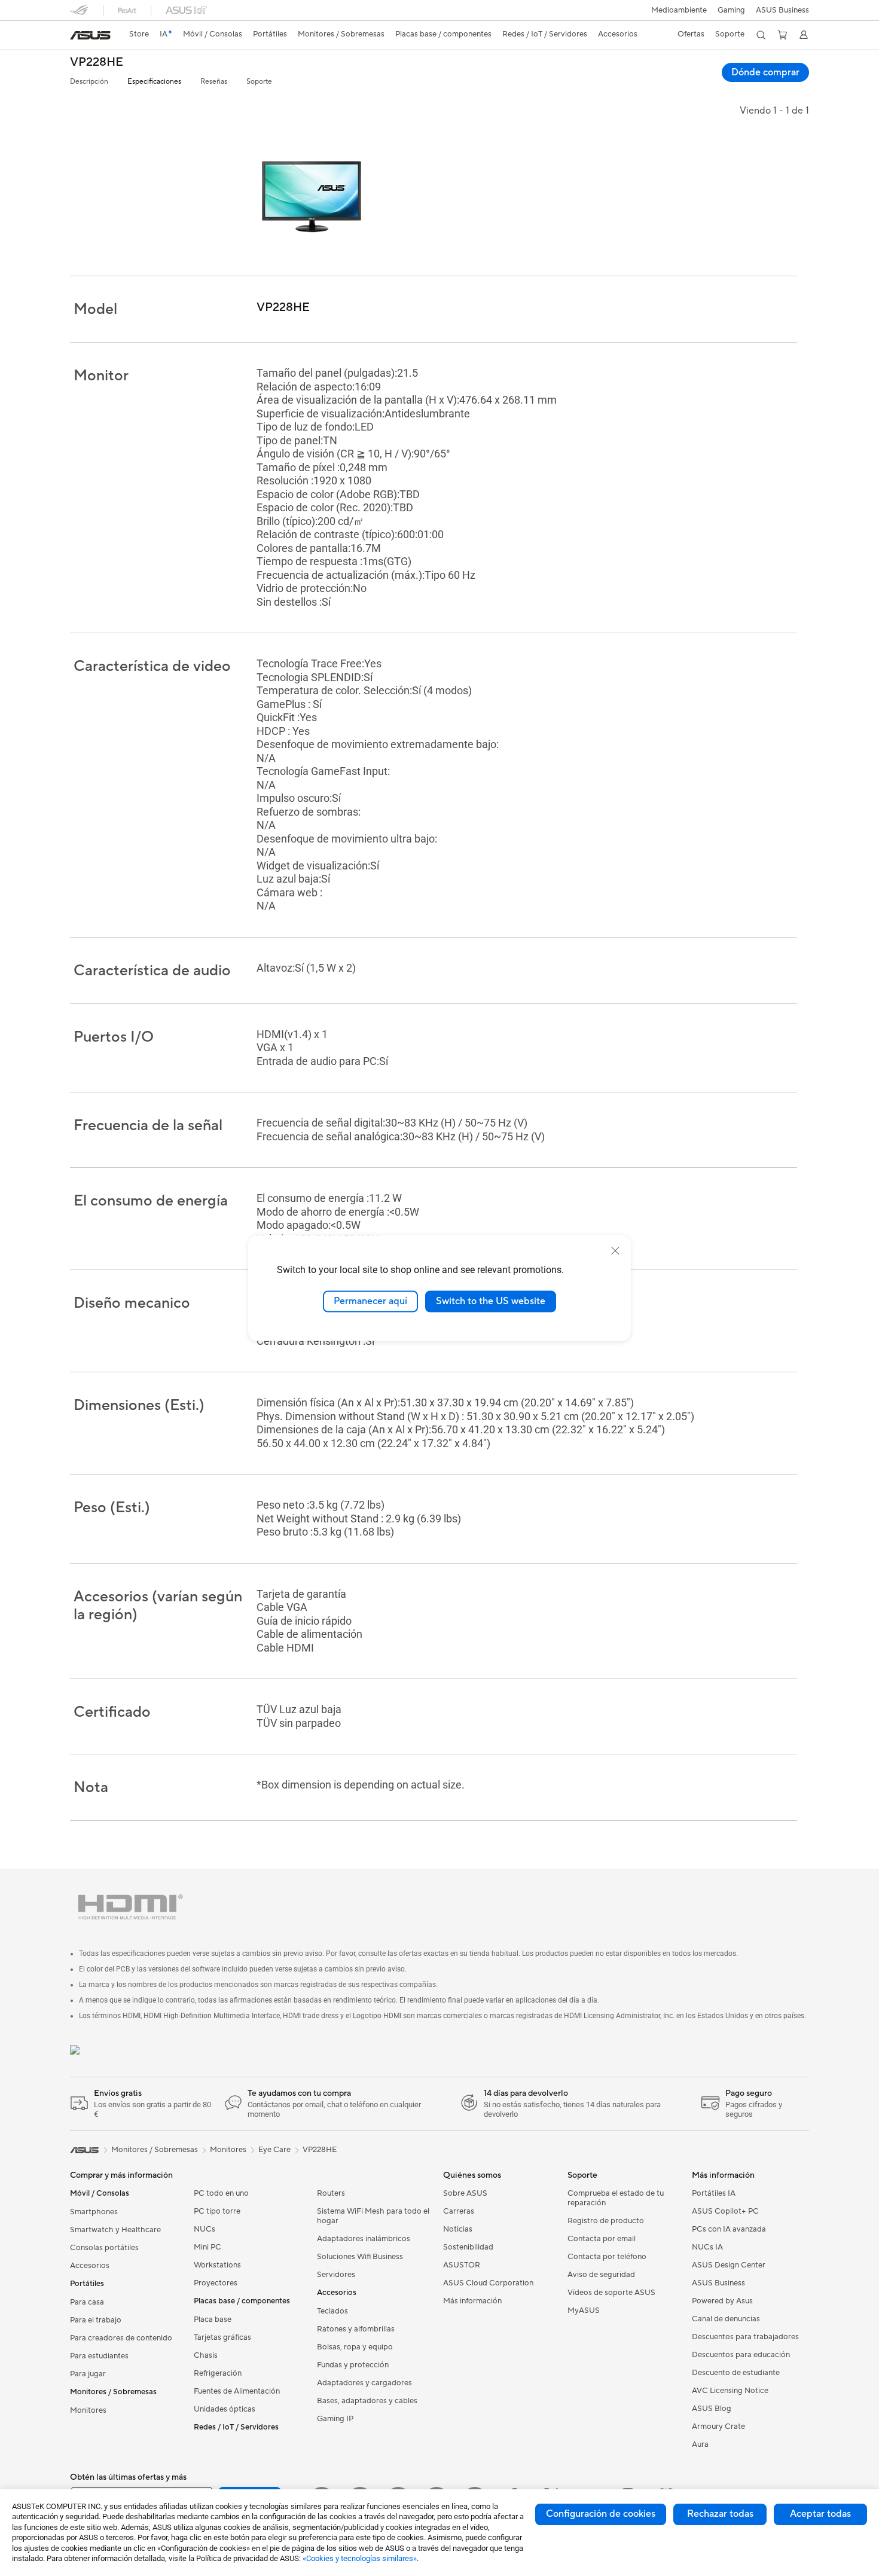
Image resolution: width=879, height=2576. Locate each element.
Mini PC (207, 2247)
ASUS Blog (712, 2409)
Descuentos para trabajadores (745, 2337)
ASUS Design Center (729, 2265)
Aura (700, 2444)
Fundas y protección (353, 2365)
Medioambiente (679, 10)
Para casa (87, 2302)
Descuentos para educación (741, 2355)
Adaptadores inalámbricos (364, 2239)
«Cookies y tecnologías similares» (360, 2558)
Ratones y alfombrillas (356, 2329)
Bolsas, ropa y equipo (355, 2347)
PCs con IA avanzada (729, 2229)
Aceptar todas (820, 2514)
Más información (472, 2301)
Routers (331, 2193)
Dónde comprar (765, 72)
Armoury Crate (718, 2427)
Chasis (206, 2355)
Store (139, 34)
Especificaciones (154, 82)
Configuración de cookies (601, 2514)
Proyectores (216, 2283)
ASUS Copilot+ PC (725, 2211)
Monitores (88, 2410)
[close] (615, 1251)
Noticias (458, 2229)
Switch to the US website (491, 1301)
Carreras (459, 2211)
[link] (90, 35)
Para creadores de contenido (121, 2338)
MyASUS (584, 2311)
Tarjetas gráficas (222, 2337)
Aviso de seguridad (601, 2275)
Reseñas (214, 82)
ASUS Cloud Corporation (488, 2283)
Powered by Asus (722, 2301)
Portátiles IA (714, 2193)
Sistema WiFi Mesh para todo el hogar (373, 2216)
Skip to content (77, 37)
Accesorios (90, 2266)
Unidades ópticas (225, 2409)
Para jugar (88, 2374)
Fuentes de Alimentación (237, 2391)
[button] (731, 10)
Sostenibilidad (468, 2247)
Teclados (332, 2311)
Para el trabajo (96, 2320)
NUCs (205, 2229)
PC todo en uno (221, 2193)
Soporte (259, 82)
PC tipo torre (217, 2211)
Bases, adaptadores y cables (367, 2401)
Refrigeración (218, 2373)
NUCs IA (707, 2247)
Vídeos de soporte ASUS (611, 2293)
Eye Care (274, 2150)
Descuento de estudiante (736, 2373)
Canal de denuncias (726, 2319)
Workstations (217, 2265)
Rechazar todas (720, 2514)
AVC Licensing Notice (730, 2391)
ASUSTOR (462, 2265)
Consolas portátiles (104, 2248)
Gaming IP (335, 2419)
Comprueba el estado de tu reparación (616, 2198)
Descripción (89, 82)
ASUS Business (782, 10)
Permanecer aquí (370, 1301)
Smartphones (94, 2212)
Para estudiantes (99, 2356)
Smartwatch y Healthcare (115, 2230)
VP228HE (97, 62)
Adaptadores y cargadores (364, 2383)
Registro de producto (606, 2221)
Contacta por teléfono (607, 2257)
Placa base (213, 2319)
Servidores (336, 2275)
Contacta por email (602, 2239)
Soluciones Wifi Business (360, 2257)
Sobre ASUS (465, 2193)
